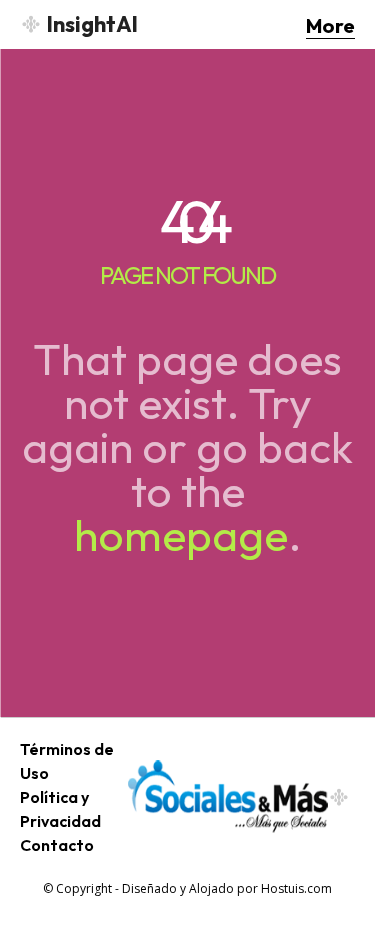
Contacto (57, 845)
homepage (181, 534)
